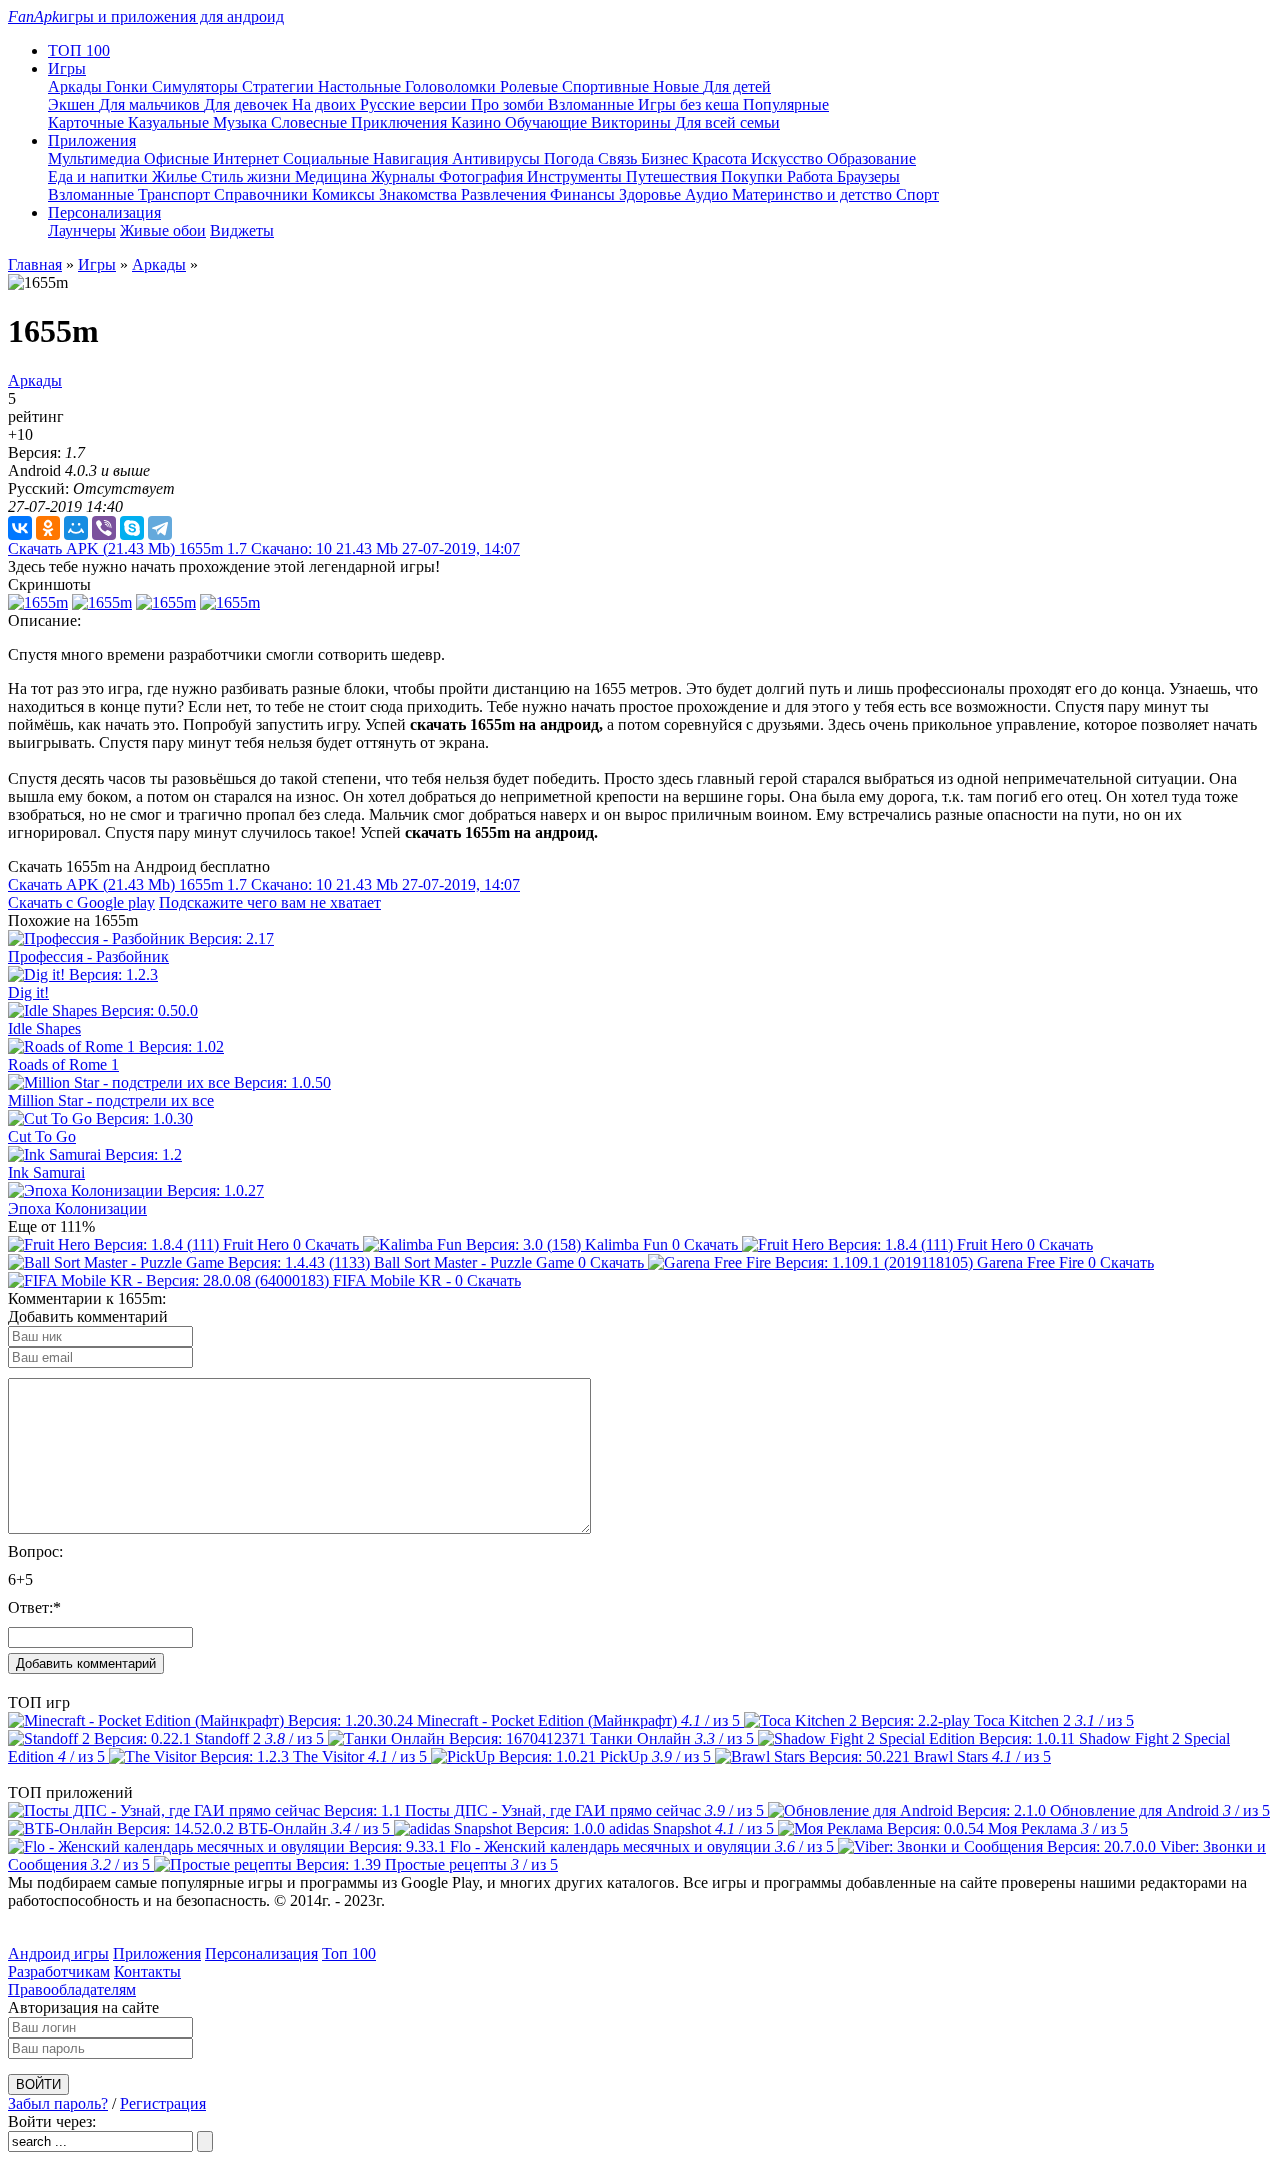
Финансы (584, 194)
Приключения (401, 122)
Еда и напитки (100, 176)
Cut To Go (42, 1136)
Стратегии (280, 86)
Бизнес (666, 158)
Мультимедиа (96, 158)
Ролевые (531, 86)
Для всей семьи (727, 122)
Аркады (77, 86)
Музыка (242, 122)
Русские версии (415, 104)
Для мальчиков (151, 104)
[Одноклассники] (48, 528)
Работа (812, 176)
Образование (871, 158)
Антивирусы (498, 158)
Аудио (708, 194)
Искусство (789, 158)
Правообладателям (72, 1989)
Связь (619, 158)
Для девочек (248, 104)
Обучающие (548, 122)
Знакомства (420, 194)
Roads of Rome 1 (63, 1064)
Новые (678, 86)
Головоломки (452, 86)
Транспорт (176, 194)
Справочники (263, 194)
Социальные (328, 158)
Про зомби (509, 104)
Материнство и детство (814, 194)
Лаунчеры (82, 230)
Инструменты (576, 176)
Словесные (311, 122)
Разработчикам (59, 1971)
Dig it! (28, 992)
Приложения (157, 1953)
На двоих (326, 104)
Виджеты (242, 230)
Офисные (178, 158)
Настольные (361, 86)
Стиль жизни (248, 176)
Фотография (483, 176)
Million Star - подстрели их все (111, 1100)
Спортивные (607, 86)
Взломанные (593, 104)
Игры (97, 264)
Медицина (333, 176)
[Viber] (104, 528)
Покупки (754, 176)
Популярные (786, 104)
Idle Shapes (44, 1028)
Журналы (405, 176)
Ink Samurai (46, 1172)
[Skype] (132, 528)
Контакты (147, 1971)
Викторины (633, 122)
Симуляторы (197, 86)
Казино (478, 122)
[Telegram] (160, 528)
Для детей (737, 86)
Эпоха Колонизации (77, 1208)
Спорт (917, 194)
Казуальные (170, 122)
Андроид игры (58, 1953)
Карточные (88, 122)
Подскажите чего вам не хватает (270, 902)
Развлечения (505, 194)
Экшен (73, 104)
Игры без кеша (690, 104)
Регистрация (163, 2103)
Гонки (129, 86)
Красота (721, 158)
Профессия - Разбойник (88, 956)
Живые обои (163, 230)
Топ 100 (349, 1953)
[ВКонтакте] (20, 528)
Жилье (176, 176)
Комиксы (345, 194)
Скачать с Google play (81, 902)
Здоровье (652, 194)
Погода (571, 158)
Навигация (412, 158)
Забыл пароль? (58, 2103)
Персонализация (261, 1953)
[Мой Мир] (76, 528)
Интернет (248, 158)
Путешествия (673, 176)
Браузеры (868, 176)
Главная (35, 264)
